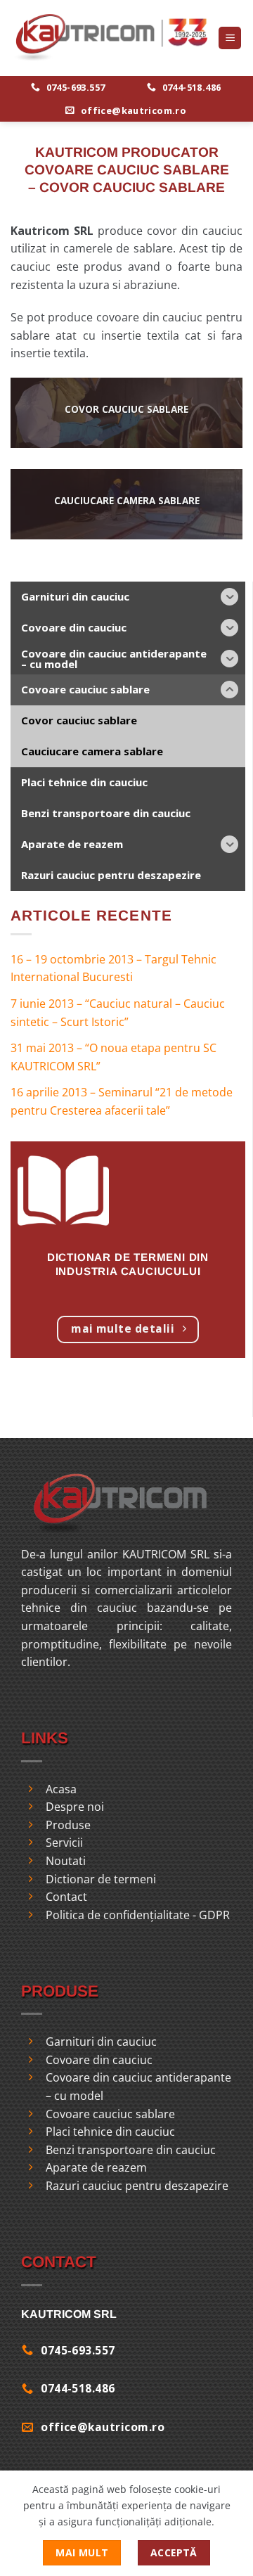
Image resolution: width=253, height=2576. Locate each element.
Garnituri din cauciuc (101, 2042)
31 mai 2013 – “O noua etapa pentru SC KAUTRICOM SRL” (113, 1057)
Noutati (66, 1861)
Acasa (61, 1789)
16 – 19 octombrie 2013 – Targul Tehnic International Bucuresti (113, 968)
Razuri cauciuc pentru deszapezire (137, 2186)
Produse (68, 1825)
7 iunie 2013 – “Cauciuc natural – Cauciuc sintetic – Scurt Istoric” (118, 1013)
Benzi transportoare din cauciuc (131, 2150)
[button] (230, 38)
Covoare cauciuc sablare (110, 2114)
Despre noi (75, 1807)
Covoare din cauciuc (99, 2060)
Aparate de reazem (96, 2167)
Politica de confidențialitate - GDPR (138, 1915)
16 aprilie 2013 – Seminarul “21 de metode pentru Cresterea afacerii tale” (122, 1101)
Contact (66, 1897)
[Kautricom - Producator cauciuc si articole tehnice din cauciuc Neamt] (109, 38)
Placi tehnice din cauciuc (110, 2132)
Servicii (64, 1843)
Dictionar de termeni (101, 1879)
